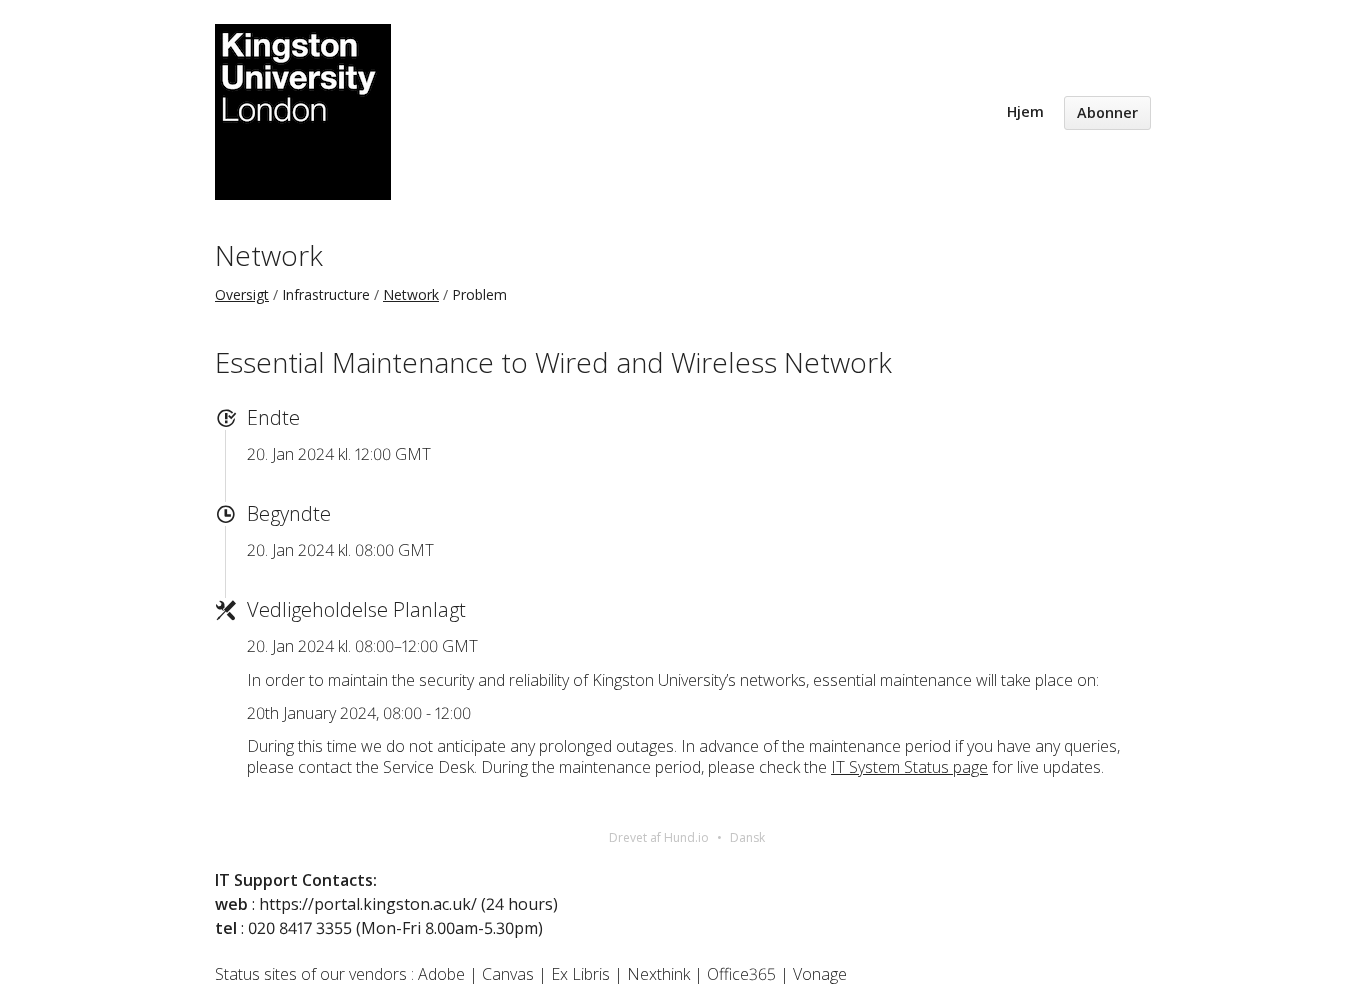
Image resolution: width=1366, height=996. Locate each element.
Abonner (1107, 112)
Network (269, 255)
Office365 (741, 974)
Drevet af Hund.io (659, 837)
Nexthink (658, 974)
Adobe (441, 974)
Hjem (1025, 111)
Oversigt (242, 294)
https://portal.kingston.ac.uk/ (368, 904)
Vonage (820, 974)
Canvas (508, 974)
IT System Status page (909, 767)
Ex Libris (580, 974)
